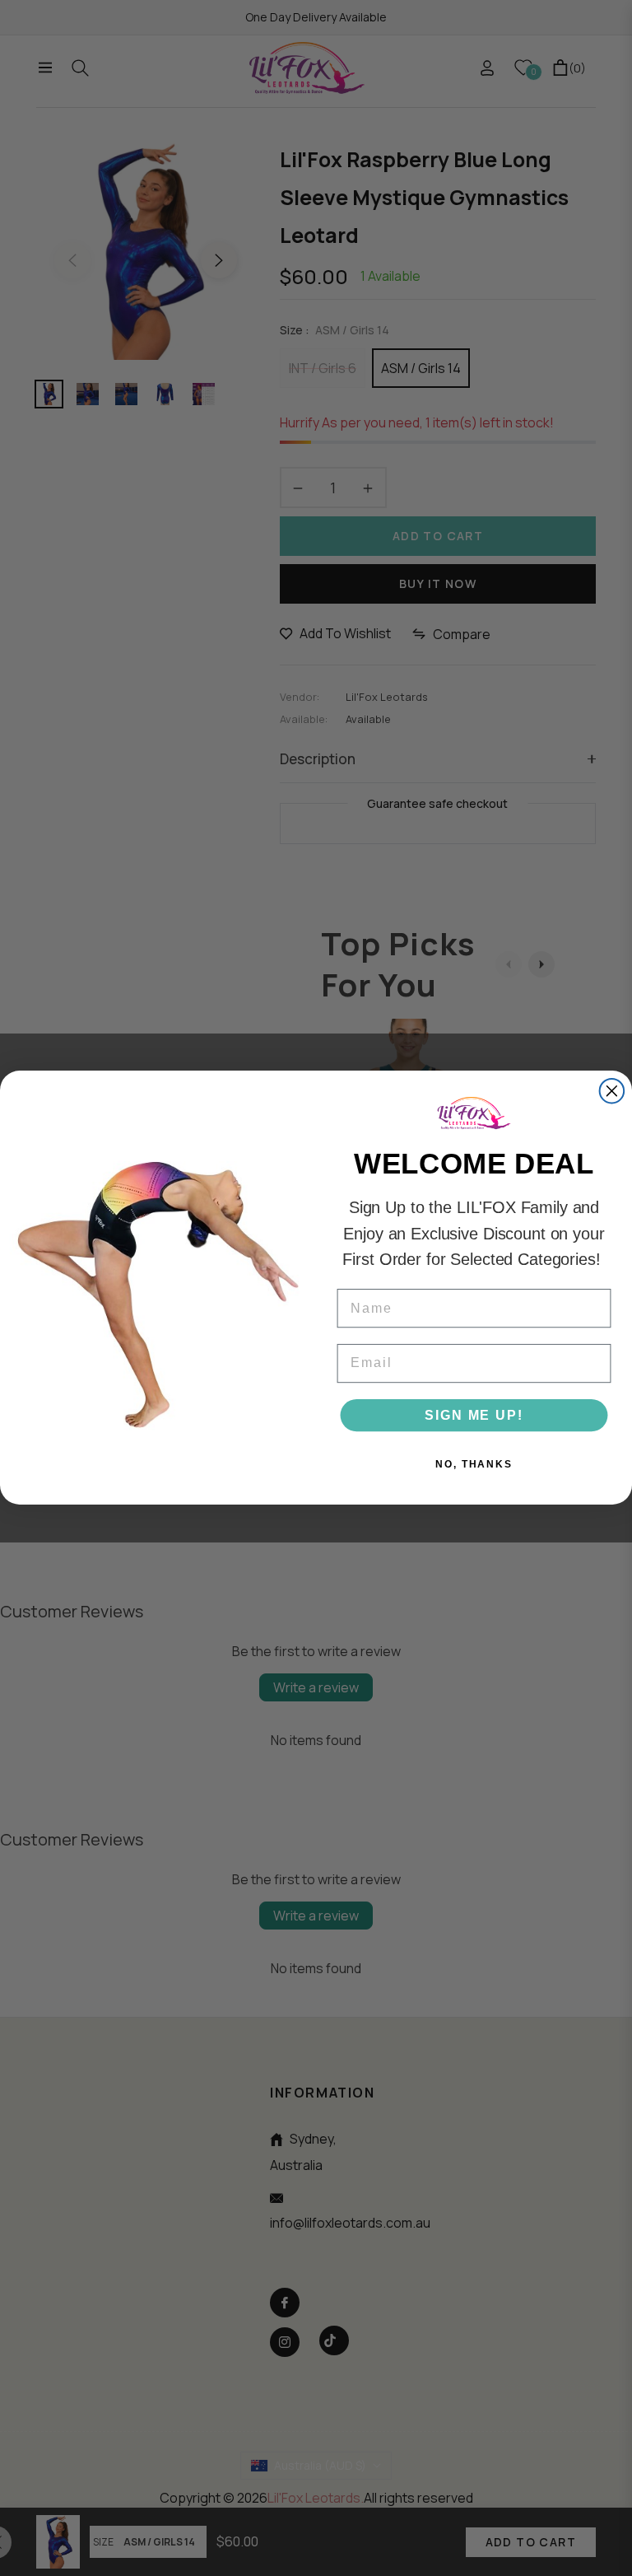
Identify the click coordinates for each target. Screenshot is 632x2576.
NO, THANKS (474, 1464)
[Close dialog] (612, 1091)
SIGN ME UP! (474, 1415)
